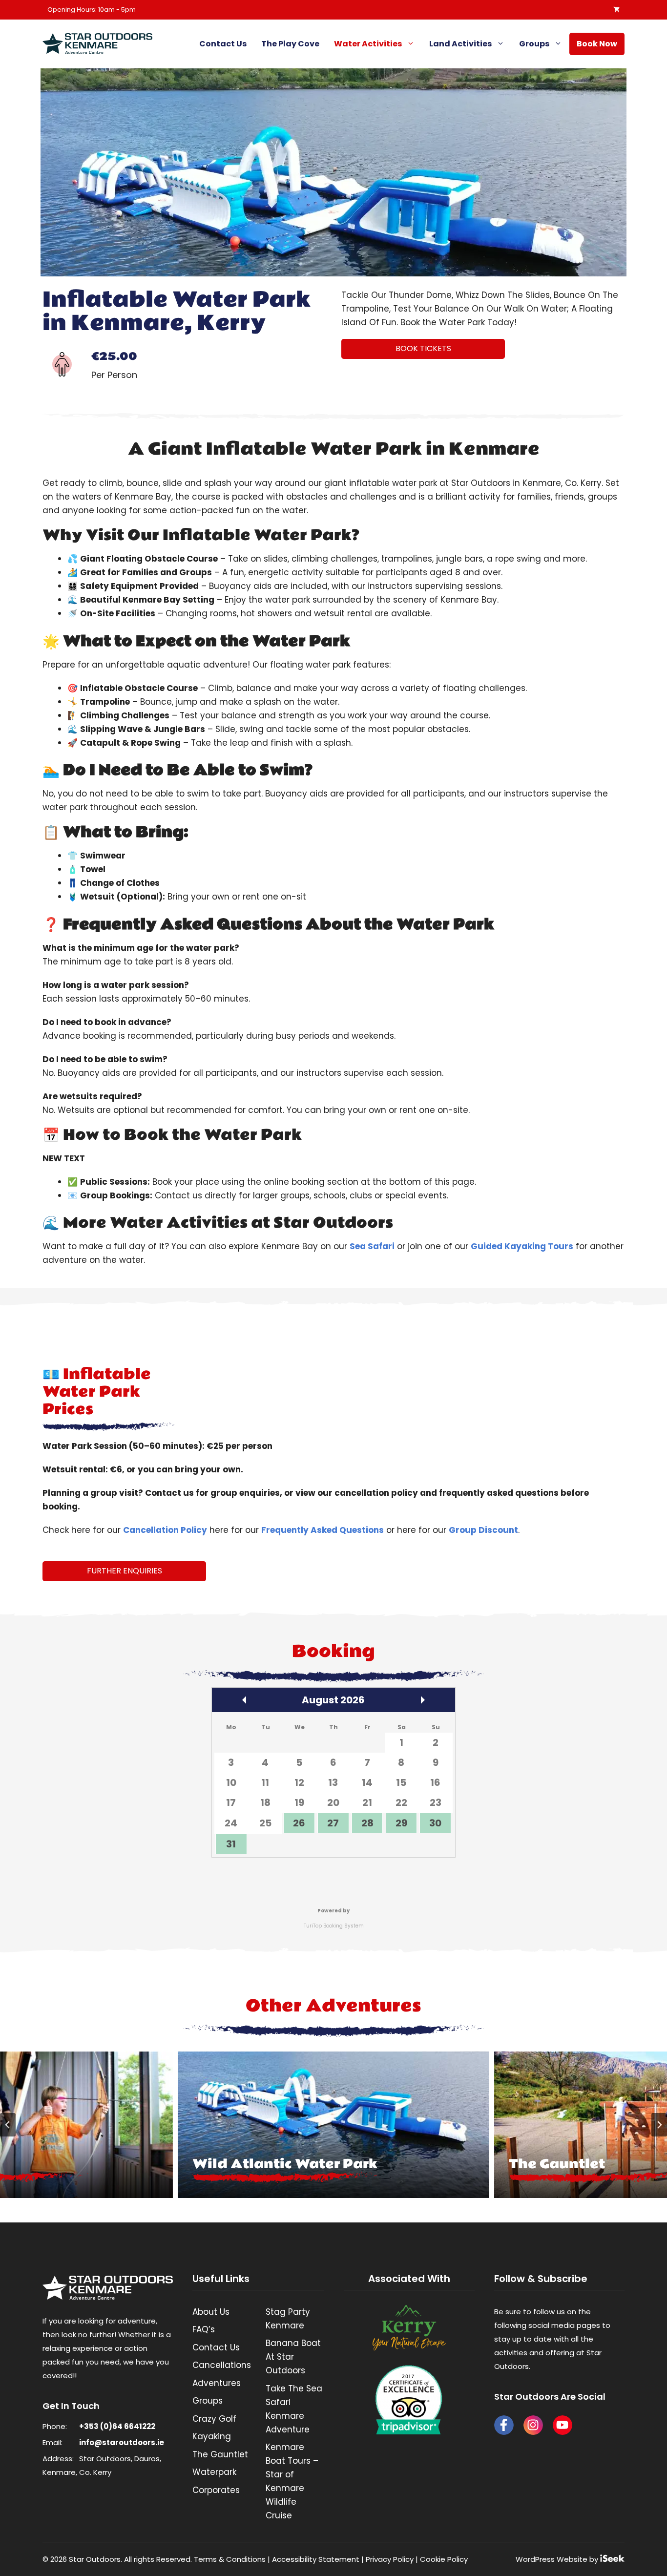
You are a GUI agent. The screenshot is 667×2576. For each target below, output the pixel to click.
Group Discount (483, 1530)
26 (299, 1823)
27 (333, 1823)
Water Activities (368, 44)
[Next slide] (659, 2125)
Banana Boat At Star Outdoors (293, 2357)
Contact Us (223, 44)
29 (401, 1823)
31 (231, 1844)
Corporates (216, 2490)
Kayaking (212, 2436)
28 (367, 1823)
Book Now (597, 44)
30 (435, 1823)
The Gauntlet (220, 2454)
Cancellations (222, 2365)
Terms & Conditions (230, 2559)
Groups (534, 44)
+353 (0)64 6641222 (117, 2426)
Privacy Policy (390, 2559)
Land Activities (460, 44)
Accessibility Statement (316, 2559)
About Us (211, 2312)
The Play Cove (290, 44)
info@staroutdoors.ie (122, 2442)
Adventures (217, 2383)
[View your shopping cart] (614, 10)
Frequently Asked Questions (323, 1530)
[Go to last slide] (8, 2125)
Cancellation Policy (165, 1530)
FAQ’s (204, 2329)
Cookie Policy (444, 2559)
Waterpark (214, 2472)
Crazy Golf (214, 2419)
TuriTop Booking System (334, 1926)
